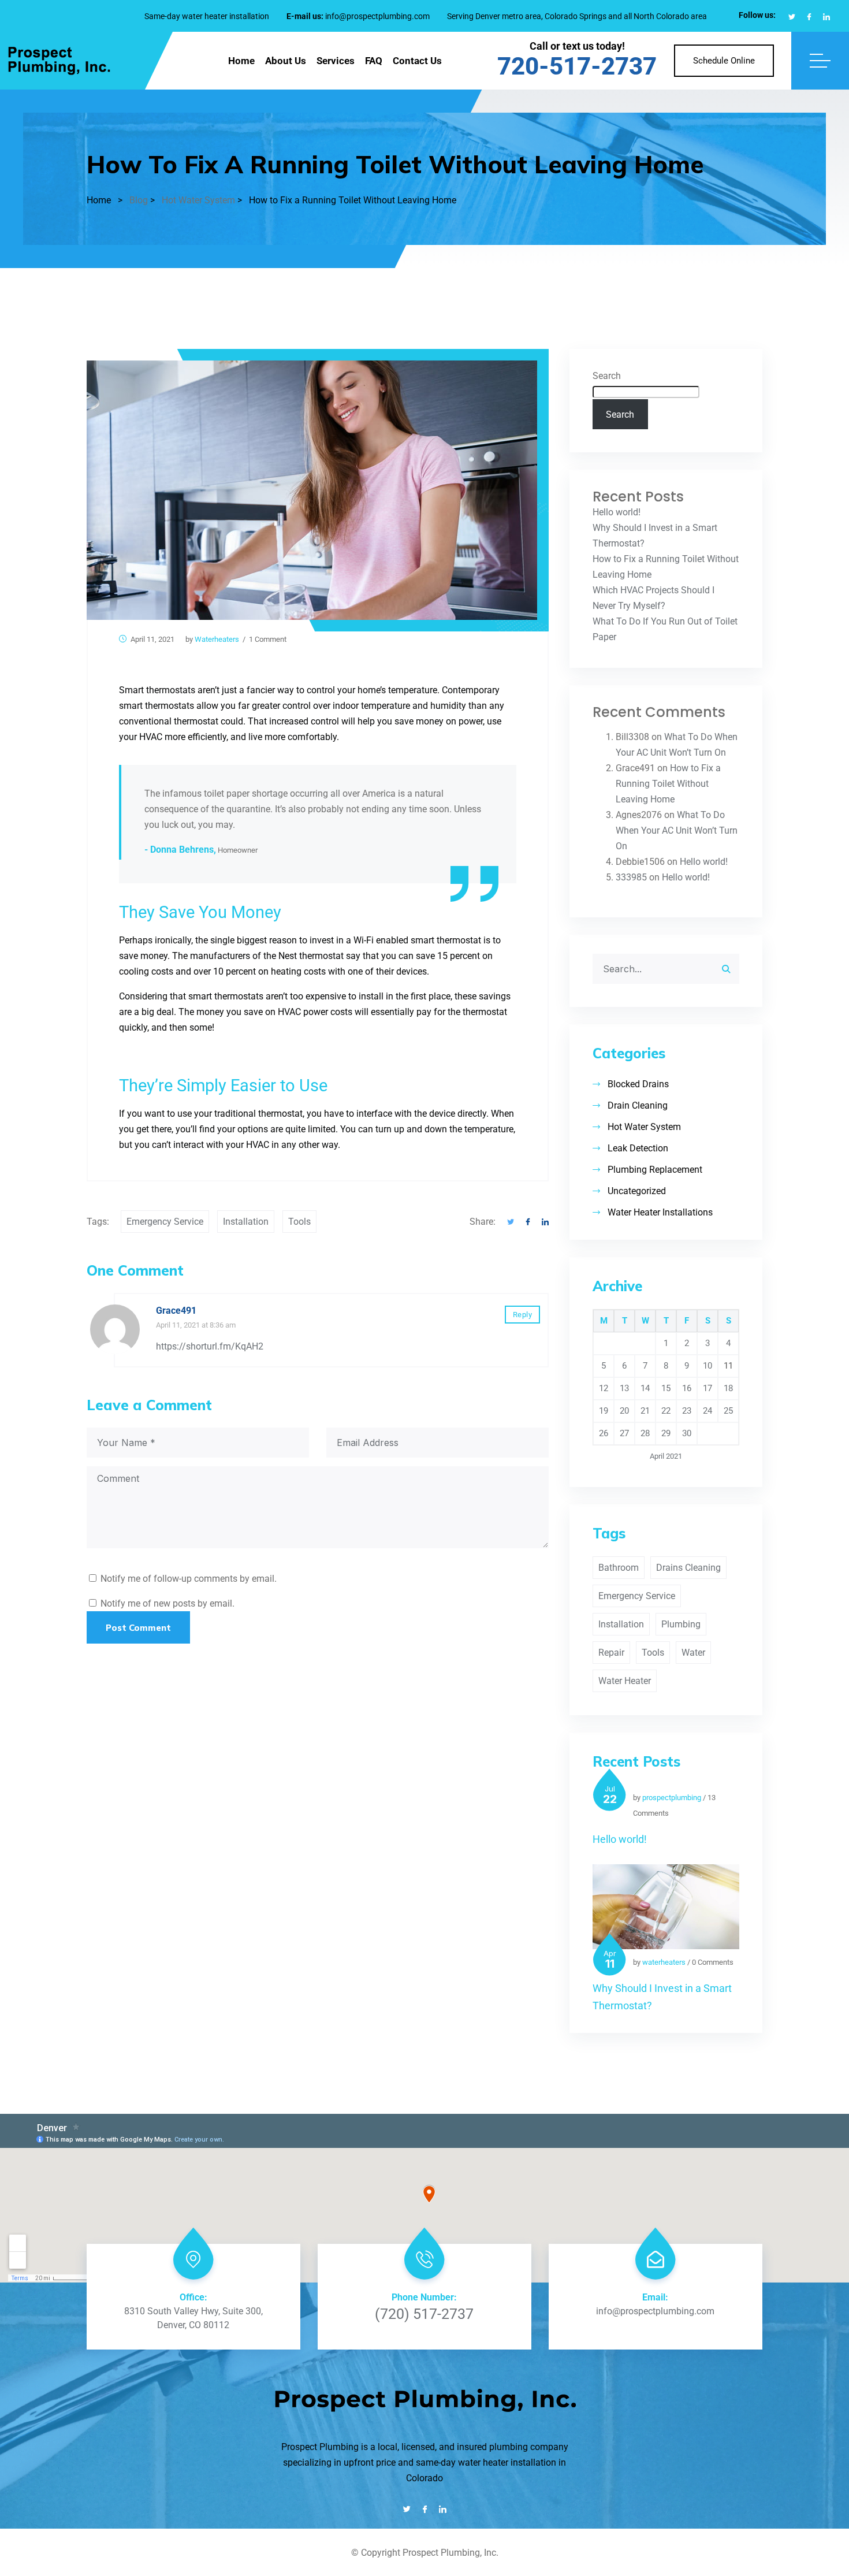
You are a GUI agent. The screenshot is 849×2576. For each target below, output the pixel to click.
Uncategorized (637, 1191)
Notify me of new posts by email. (167, 1603)
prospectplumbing (672, 1798)
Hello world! (617, 512)
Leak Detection (638, 1148)
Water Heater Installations (660, 1212)
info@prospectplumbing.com (377, 16)
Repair (611, 1653)
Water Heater (625, 1681)
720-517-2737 (577, 66)
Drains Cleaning (688, 1568)
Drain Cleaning (638, 1105)
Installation (246, 1222)
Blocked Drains (638, 1084)
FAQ (374, 61)
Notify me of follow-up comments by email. (189, 1579)
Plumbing (681, 1624)
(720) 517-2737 (424, 2314)
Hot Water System (644, 1127)
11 (728, 1366)
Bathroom (619, 1568)
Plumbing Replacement (655, 1170)
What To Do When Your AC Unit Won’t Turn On (677, 830)
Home (241, 61)
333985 (631, 877)
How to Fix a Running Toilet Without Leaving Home (668, 784)
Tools (299, 1222)
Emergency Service (165, 1222)
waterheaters (217, 639)
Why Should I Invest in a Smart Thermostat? (662, 1997)
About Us (286, 61)
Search (607, 376)
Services (336, 61)
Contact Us (417, 61)
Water (693, 1653)
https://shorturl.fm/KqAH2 (210, 1346)
